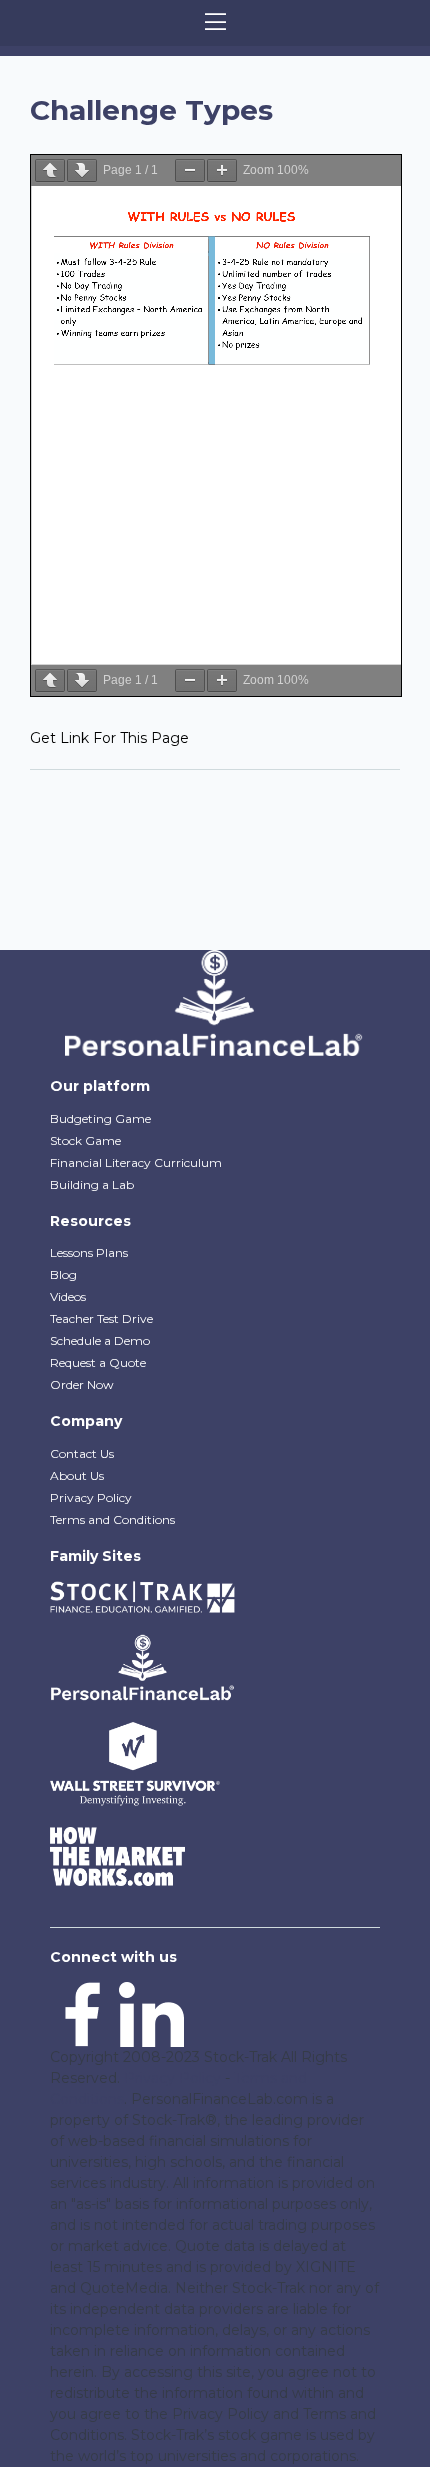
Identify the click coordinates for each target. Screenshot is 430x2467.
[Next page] (82, 170)
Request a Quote (98, 1362)
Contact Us (82, 1453)
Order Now (82, 1384)
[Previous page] (50, 170)
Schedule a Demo (100, 1340)
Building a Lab (92, 1184)
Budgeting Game (100, 1118)
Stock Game (85, 1140)
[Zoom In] (222, 170)
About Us (77, 1475)
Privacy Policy (91, 1497)
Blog (63, 1274)
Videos (68, 1296)
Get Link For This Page (109, 738)
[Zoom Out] (190, 170)
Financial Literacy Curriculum (136, 1162)
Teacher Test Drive (101, 1318)
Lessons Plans (89, 1252)
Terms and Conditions (112, 1519)
